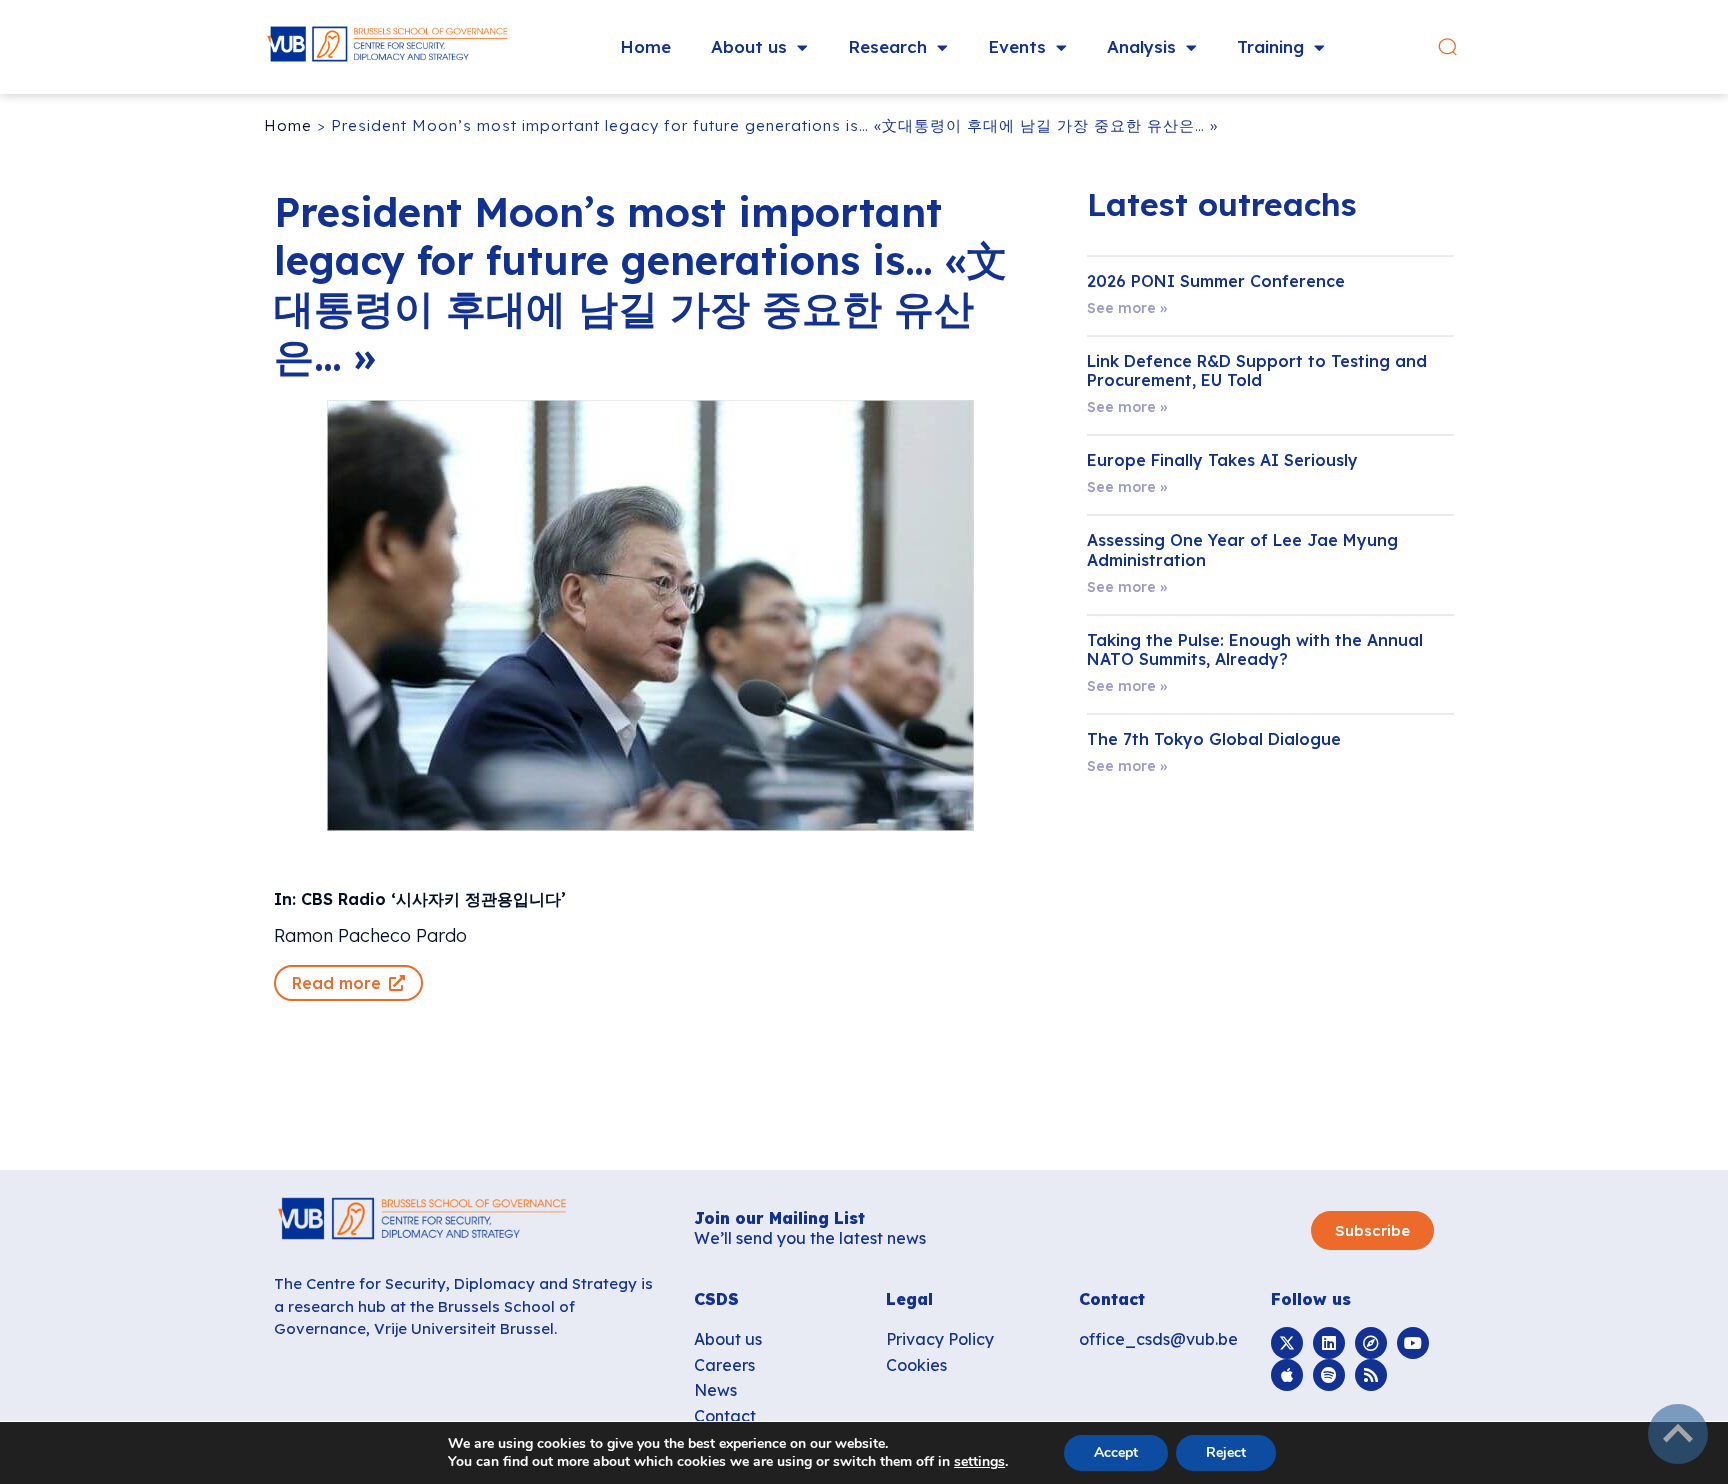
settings (979, 1462)
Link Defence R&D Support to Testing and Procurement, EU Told (1257, 370)
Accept (1116, 1452)
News (715, 1390)
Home (645, 46)
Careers (724, 1365)
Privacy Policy (940, 1339)
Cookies (916, 1365)
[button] (1447, 47)
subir (1678, 1434)
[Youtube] (1413, 1343)
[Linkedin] (1329, 1343)
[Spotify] (1329, 1375)
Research (887, 46)
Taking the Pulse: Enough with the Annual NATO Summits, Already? (1255, 649)
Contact (725, 1416)
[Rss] (1371, 1375)
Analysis (1141, 46)
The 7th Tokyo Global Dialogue (1214, 739)
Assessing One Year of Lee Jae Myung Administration (1242, 549)
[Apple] (1287, 1375)
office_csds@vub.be (1158, 1339)
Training (1270, 46)
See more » (1127, 308)
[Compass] (1371, 1343)
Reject (1226, 1452)
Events (1017, 46)
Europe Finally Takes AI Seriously (1222, 460)
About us (749, 46)
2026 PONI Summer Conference (1216, 281)
